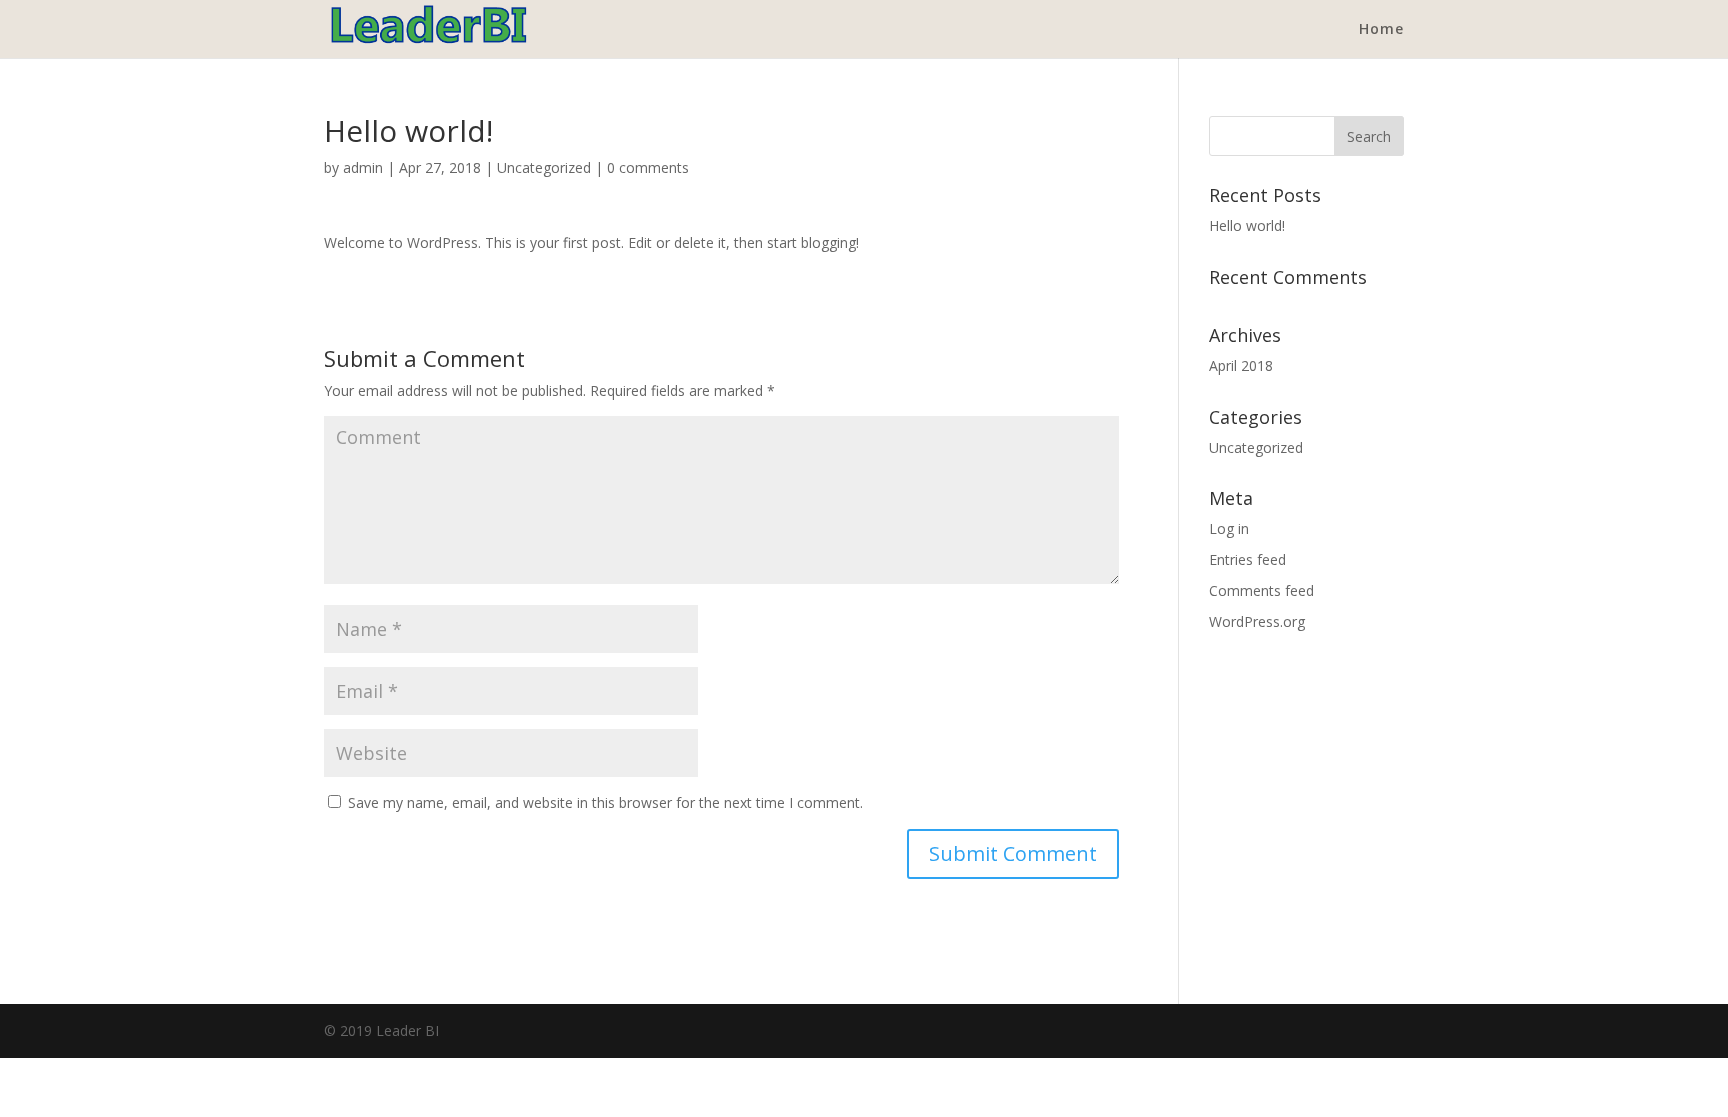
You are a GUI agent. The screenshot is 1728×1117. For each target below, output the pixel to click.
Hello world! (1247, 225)
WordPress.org (1257, 621)
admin (363, 167)
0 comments (648, 167)
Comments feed (1261, 590)
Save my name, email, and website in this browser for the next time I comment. (605, 802)
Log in (1229, 528)
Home (1381, 30)
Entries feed (1247, 559)
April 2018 (1241, 365)
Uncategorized (544, 167)
